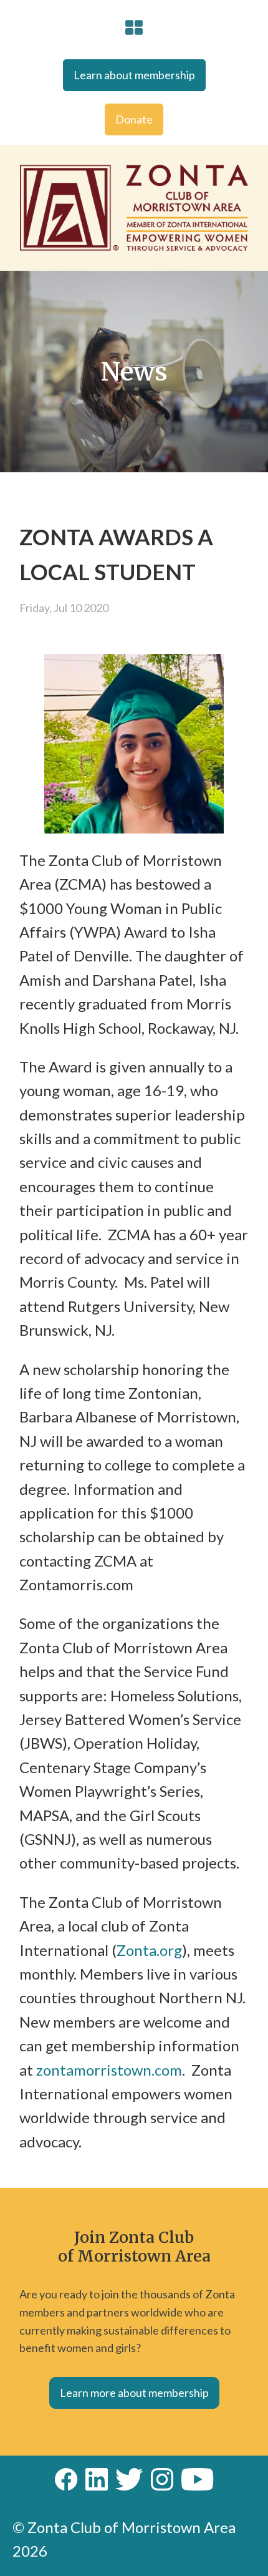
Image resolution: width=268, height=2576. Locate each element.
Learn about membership (134, 75)
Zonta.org (149, 1950)
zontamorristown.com (108, 2070)
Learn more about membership (134, 2393)
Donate (134, 119)
